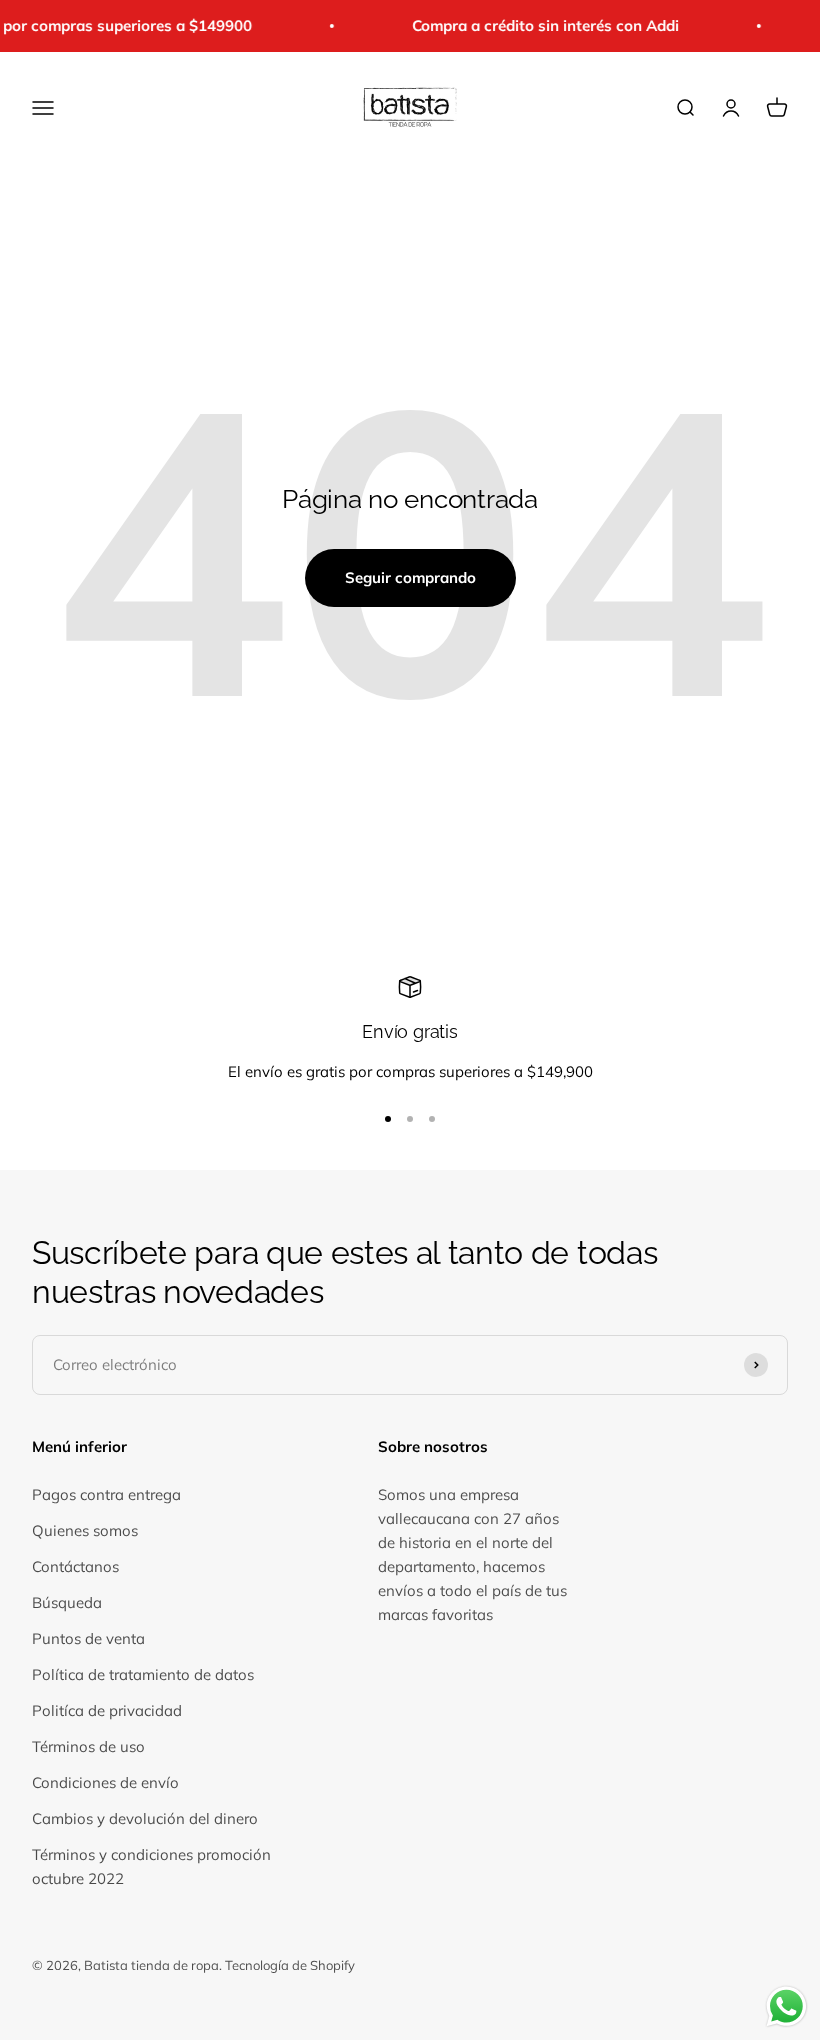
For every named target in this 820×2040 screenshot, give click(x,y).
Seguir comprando (410, 577)
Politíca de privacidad (107, 1710)
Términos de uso (88, 1746)
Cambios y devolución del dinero (145, 1818)
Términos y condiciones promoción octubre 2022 (151, 1866)
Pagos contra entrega (106, 1494)
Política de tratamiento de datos (143, 1674)
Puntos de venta (88, 1638)
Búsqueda (67, 1602)
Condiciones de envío (105, 1782)
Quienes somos (85, 1530)
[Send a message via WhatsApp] (786, 2006)
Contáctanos (75, 1566)
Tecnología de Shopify (290, 1965)
